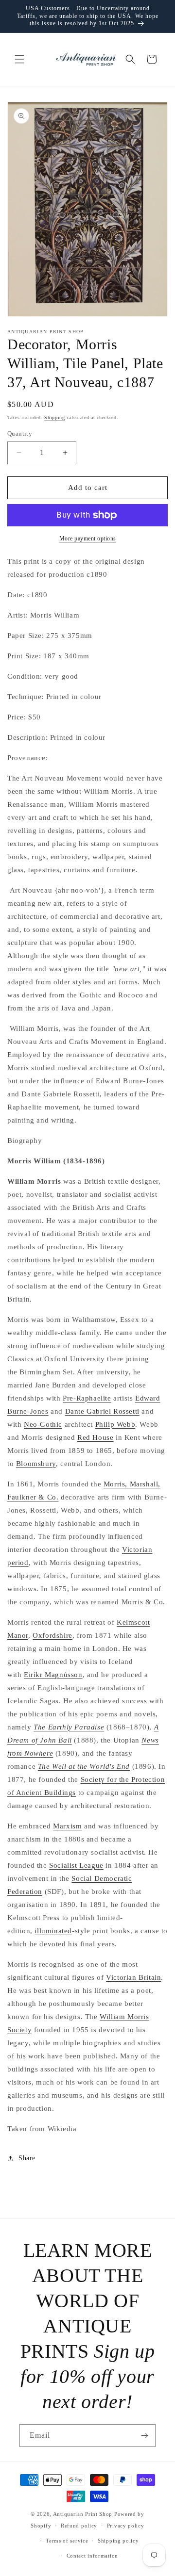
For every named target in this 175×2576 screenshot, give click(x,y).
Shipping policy (118, 2541)
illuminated (53, 1931)
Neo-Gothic (43, 1424)
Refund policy (79, 2526)
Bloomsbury (36, 1464)
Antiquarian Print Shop (83, 2514)
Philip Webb (115, 1424)
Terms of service (67, 2541)
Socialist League (76, 1865)
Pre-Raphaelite (87, 1398)
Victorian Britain (133, 1977)
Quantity (20, 433)
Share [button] (27, 2158)
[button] (19, 59)
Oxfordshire (52, 1635)
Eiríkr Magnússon (53, 1675)
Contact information (92, 2556)
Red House (95, 1437)
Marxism (67, 1826)
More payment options (88, 538)
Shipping (55, 417)
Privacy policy (126, 2526)
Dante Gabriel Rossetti (102, 1411)
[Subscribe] (144, 2436)
